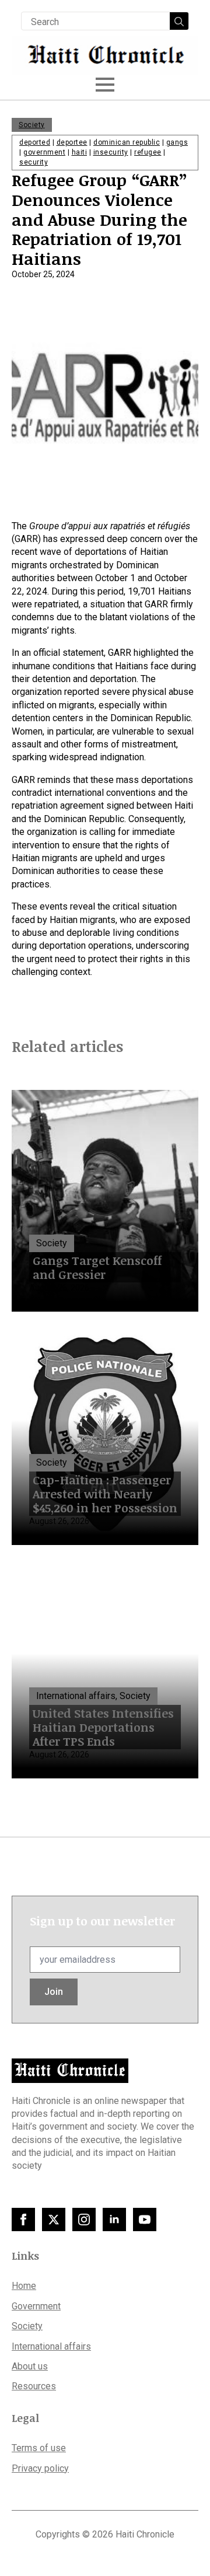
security (34, 162)
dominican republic (127, 142)
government (44, 152)
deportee (72, 142)
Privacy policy (40, 2468)
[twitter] (54, 2220)
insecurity (111, 152)
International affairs (51, 2346)
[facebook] (23, 2220)
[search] (179, 22)
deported (35, 142)
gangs (177, 142)
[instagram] (84, 2220)
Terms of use (39, 2448)
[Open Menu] (105, 85)
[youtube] (145, 2220)
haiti (80, 152)
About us (30, 2366)
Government (36, 2306)
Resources (34, 2386)
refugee (148, 152)
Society (32, 125)
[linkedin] (114, 2220)
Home (24, 2286)
